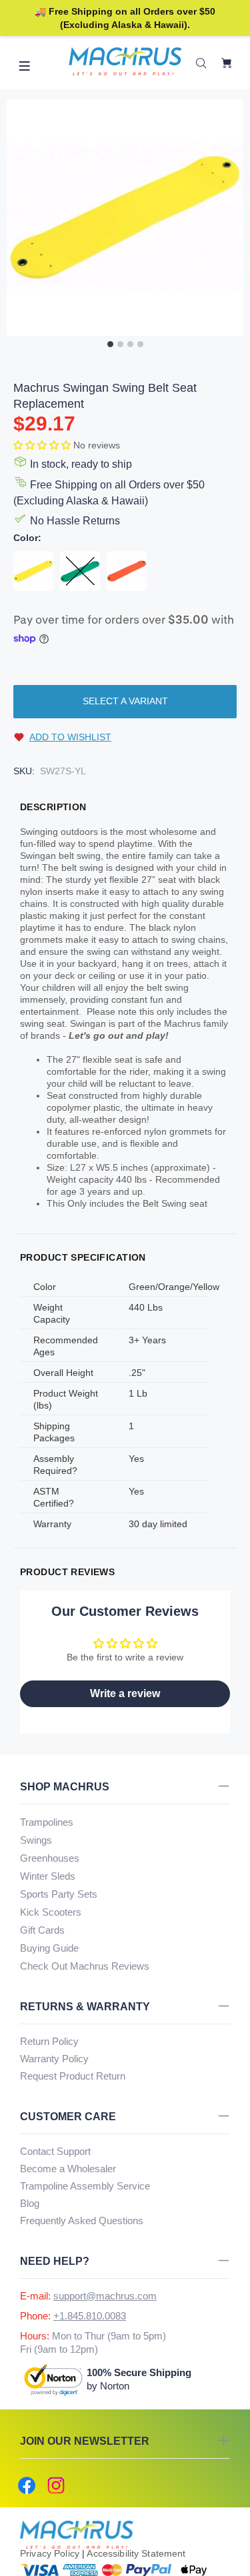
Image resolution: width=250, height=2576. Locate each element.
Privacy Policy (50, 2553)
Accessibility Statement (136, 2553)
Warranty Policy (54, 2059)
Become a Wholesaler (68, 2169)
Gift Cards (42, 1930)
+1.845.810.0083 (90, 2316)
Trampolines (47, 1822)
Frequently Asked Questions (82, 2221)
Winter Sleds (48, 1876)
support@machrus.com (105, 2296)
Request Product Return (73, 2076)
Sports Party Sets (59, 1894)
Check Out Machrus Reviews (85, 1966)
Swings (36, 1840)
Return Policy (49, 2041)
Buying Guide (49, 1948)
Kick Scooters (51, 1912)
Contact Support (55, 2151)
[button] (43, 445)
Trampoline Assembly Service (85, 2186)
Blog (30, 2203)
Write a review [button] (125, 1693)
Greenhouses (50, 1858)
